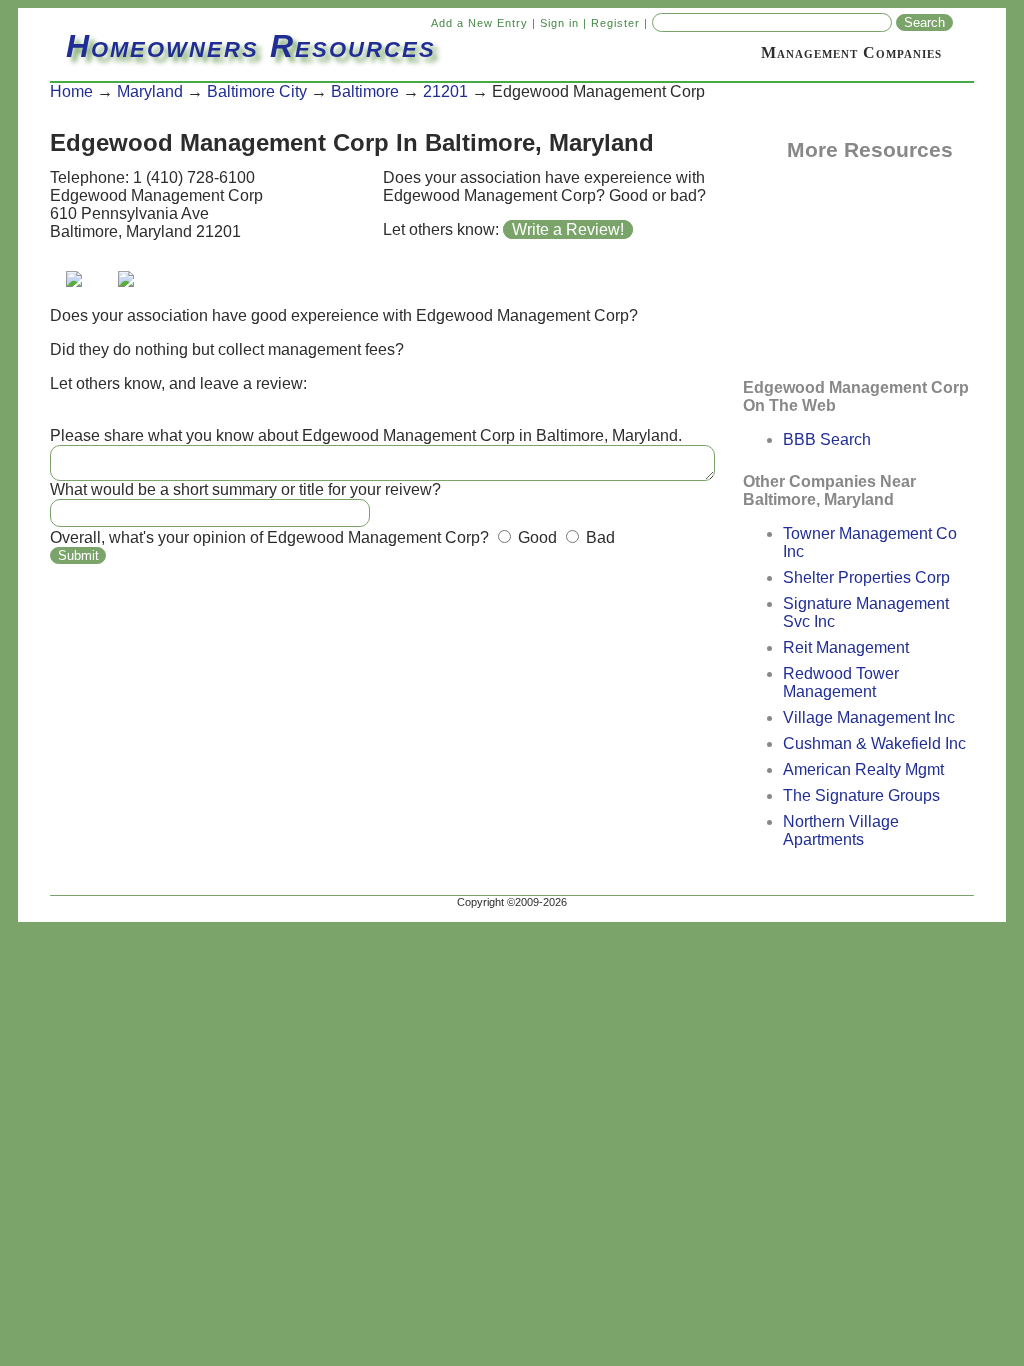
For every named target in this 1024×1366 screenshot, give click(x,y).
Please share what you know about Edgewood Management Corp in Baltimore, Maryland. (366, 435)
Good (535, 537)
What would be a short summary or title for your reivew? (245, 489)
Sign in (559, 23)
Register (615, 23)
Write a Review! (568, 229)
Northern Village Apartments (841, 830)
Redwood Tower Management (841, 682)
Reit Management (846, 647)
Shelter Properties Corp (866, 577)
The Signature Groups (861, 795)
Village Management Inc (869, 717)
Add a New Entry (479, 23)
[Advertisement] (843, 263)
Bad (598, 537)
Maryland (150, 91)
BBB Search (827, 439)
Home (71, 91)
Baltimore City (257, 91)
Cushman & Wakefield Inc (874, 743)
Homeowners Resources (251, 46)
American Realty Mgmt (863, 769)
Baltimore (365, 91)
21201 (445, 91)
